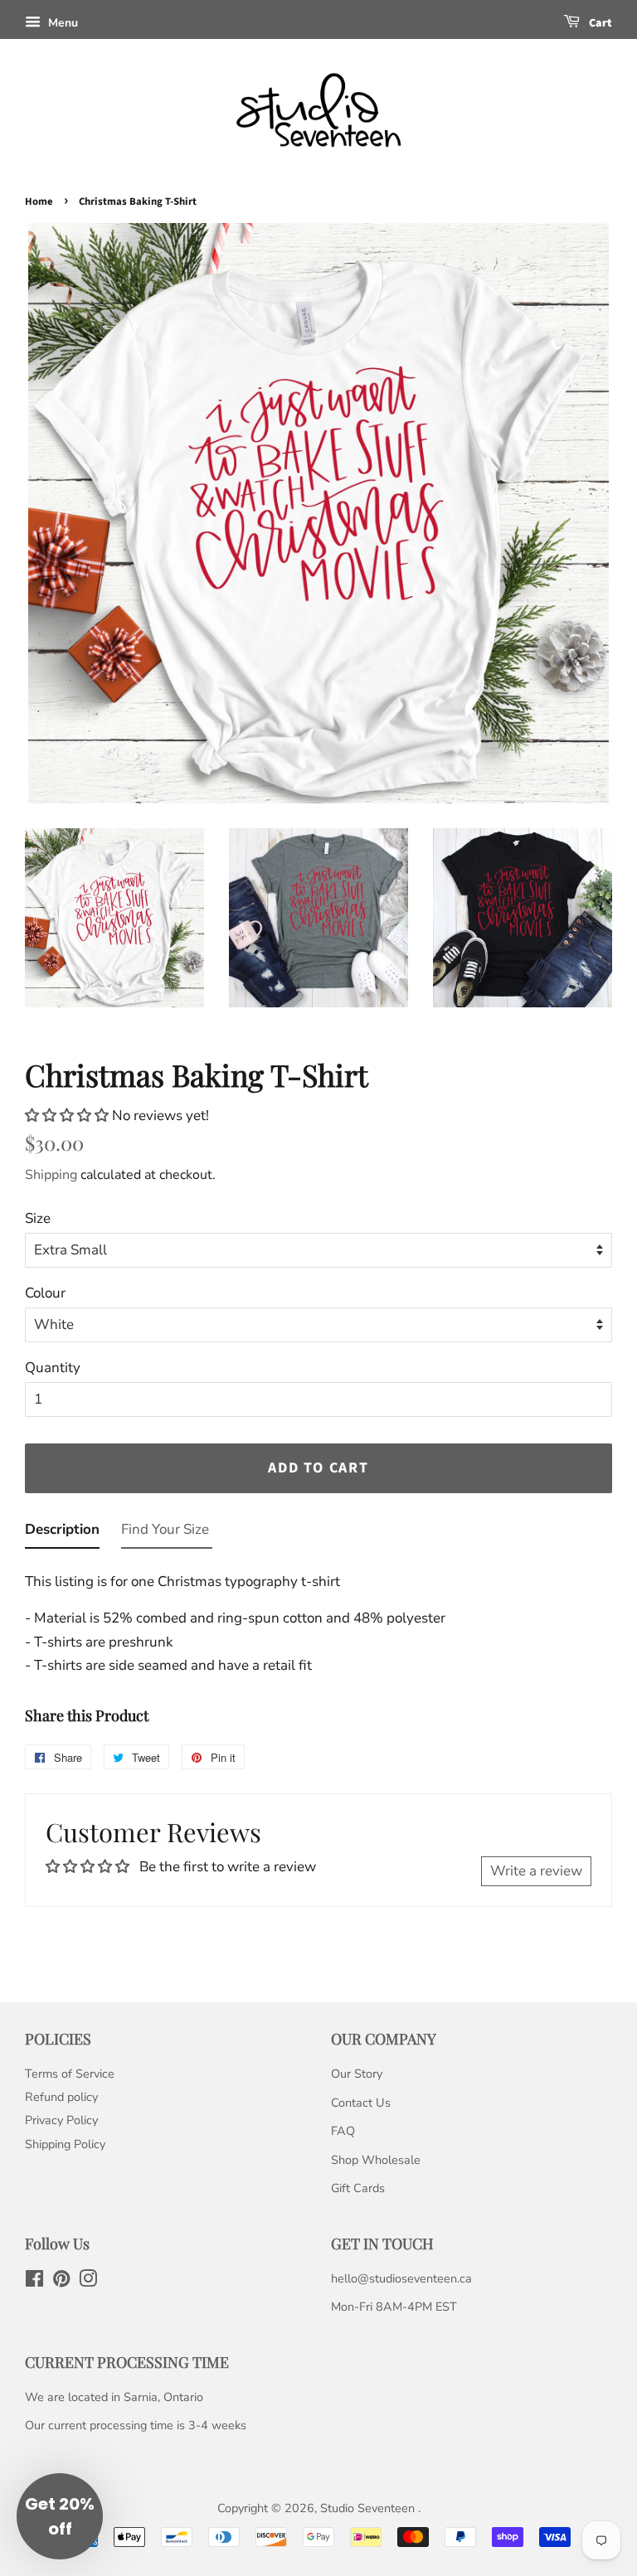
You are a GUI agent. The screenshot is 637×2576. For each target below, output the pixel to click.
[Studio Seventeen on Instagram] (88, 2282)
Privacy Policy (61, 2120)
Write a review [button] (536, 1871)
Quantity (53, 1368)
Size (38, 1218)
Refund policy (61, 2097)
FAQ (343, 2131)
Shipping (51, 1175)
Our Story (357, 2074)
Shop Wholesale (376, 2160)
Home (39, 201)
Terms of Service (70, 2074)
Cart (599, 23)
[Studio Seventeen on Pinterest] (61, 2282)
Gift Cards (358, 2188)
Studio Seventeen (369, 2508)
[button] (68, 1116)
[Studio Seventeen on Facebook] (34, 2282)
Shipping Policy (65, 2144)
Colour (45, 1293)
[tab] (62, 1533)
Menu (61, 23)
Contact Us (361, 2103)
